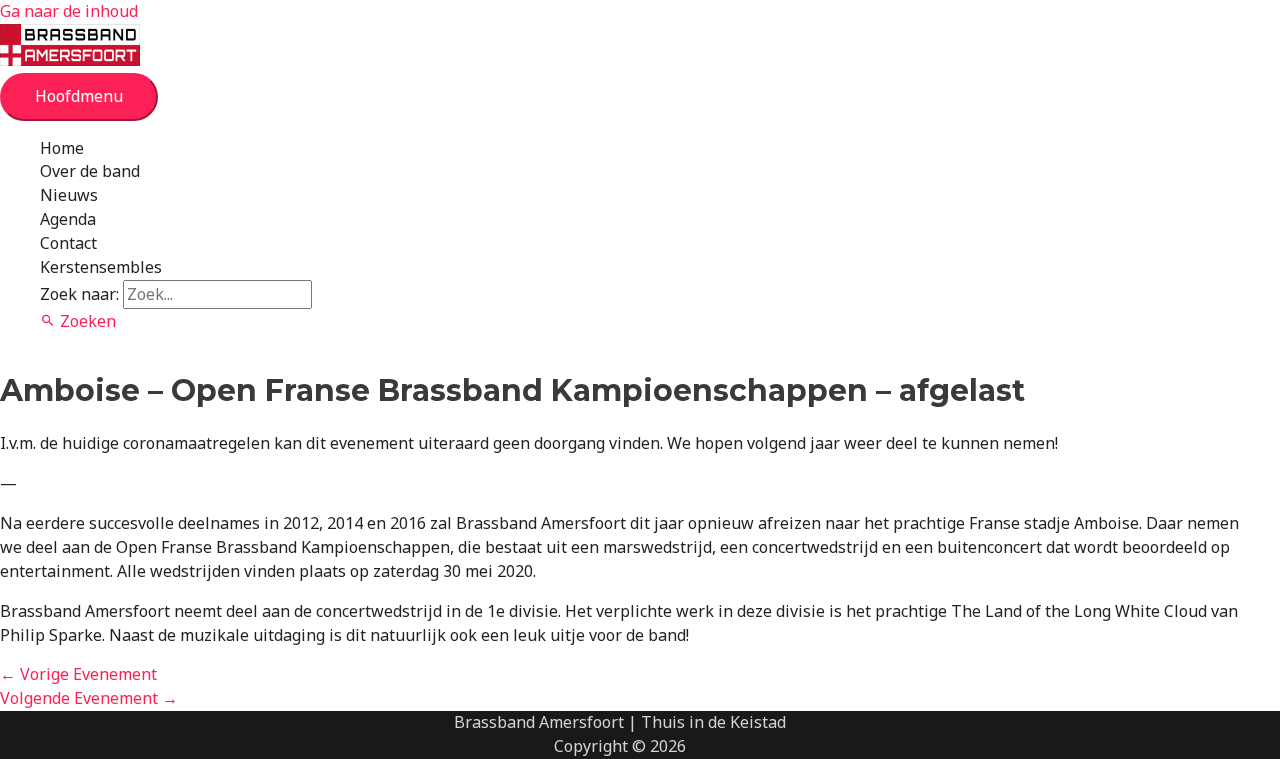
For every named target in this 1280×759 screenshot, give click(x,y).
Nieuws (69, 195)
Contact (68, 243)
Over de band (90, 171)
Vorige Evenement (78, 674)
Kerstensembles (101, 267)
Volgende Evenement (89, 698)
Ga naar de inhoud (69, 11)
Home (62, 148)
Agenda (68, 219)
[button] (78, 321)
